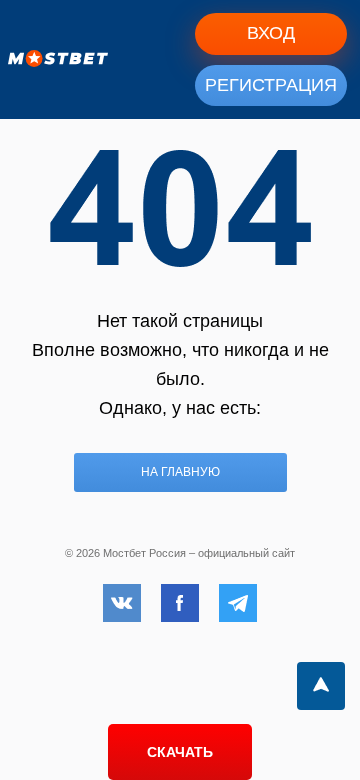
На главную (180, 472)
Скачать (180, 752)
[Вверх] (321, 686)
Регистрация (271, 85)
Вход (271, 33)
